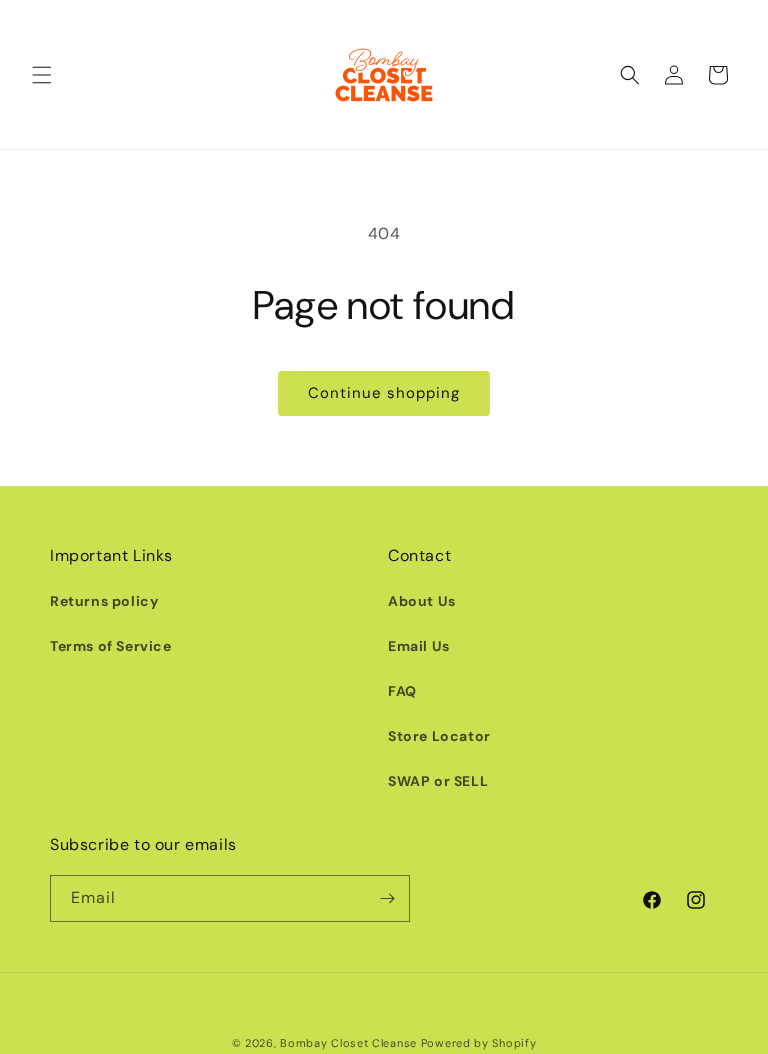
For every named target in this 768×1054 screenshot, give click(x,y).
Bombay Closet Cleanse (348, 1043)
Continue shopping (384, 393)
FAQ (402, 691)
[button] (42, 75)
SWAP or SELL (438, 781)
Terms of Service (111, 646)
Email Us (419, 646)
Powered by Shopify (479, 1043)
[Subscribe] (387, 898)
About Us (422, 601)
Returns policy (104, 601)
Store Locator (439, 736)
